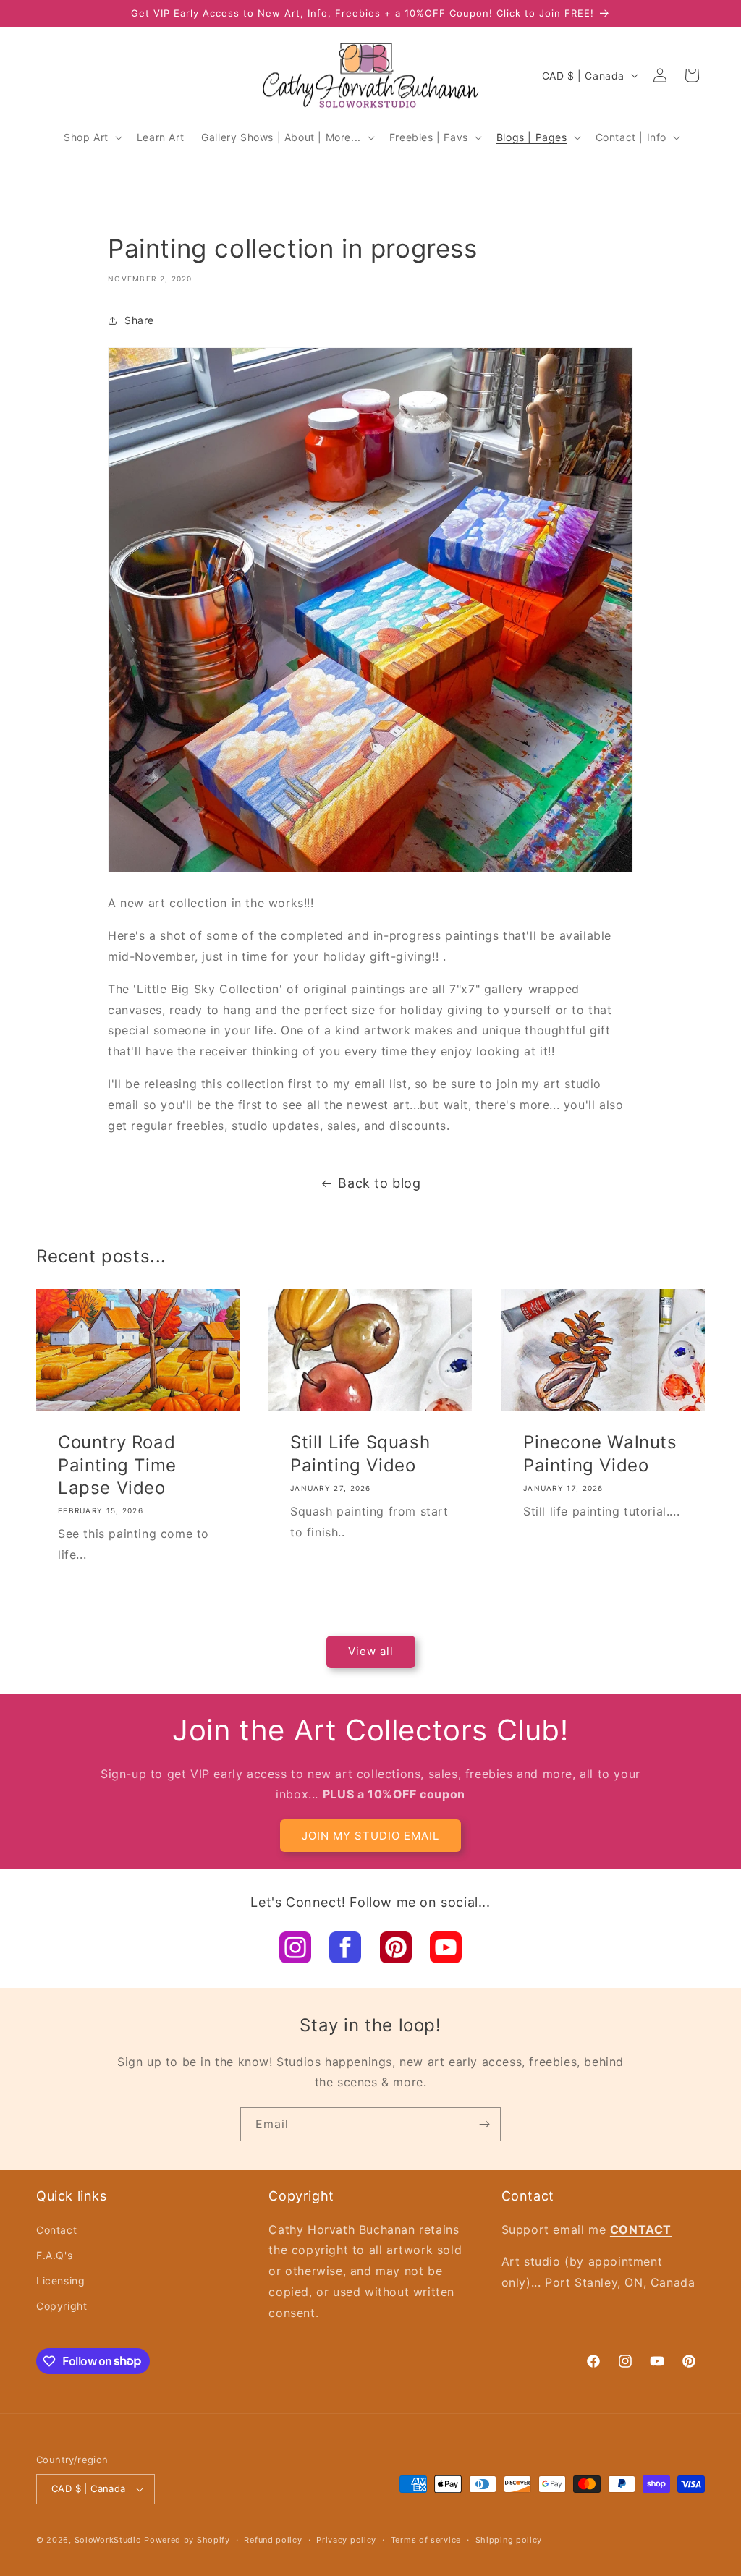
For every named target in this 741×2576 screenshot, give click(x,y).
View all (371, 1651)
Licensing (60, 2280)
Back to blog (379, 1183)
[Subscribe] (484, 2124)
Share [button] (139, 320)
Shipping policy (509, 2540)
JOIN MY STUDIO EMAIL (370, 1836)
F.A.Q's (54, 2255)
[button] (92, 137)
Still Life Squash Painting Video (360, 1453)
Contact (56, 2230)
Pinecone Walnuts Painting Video (600, 1453)
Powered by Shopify (187, 2540)
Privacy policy (346, 2540)
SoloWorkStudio (110, 2540)
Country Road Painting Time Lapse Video (117, 1465)
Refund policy (273, 2540)
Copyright (62, 2306)
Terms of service (426, 2540)
